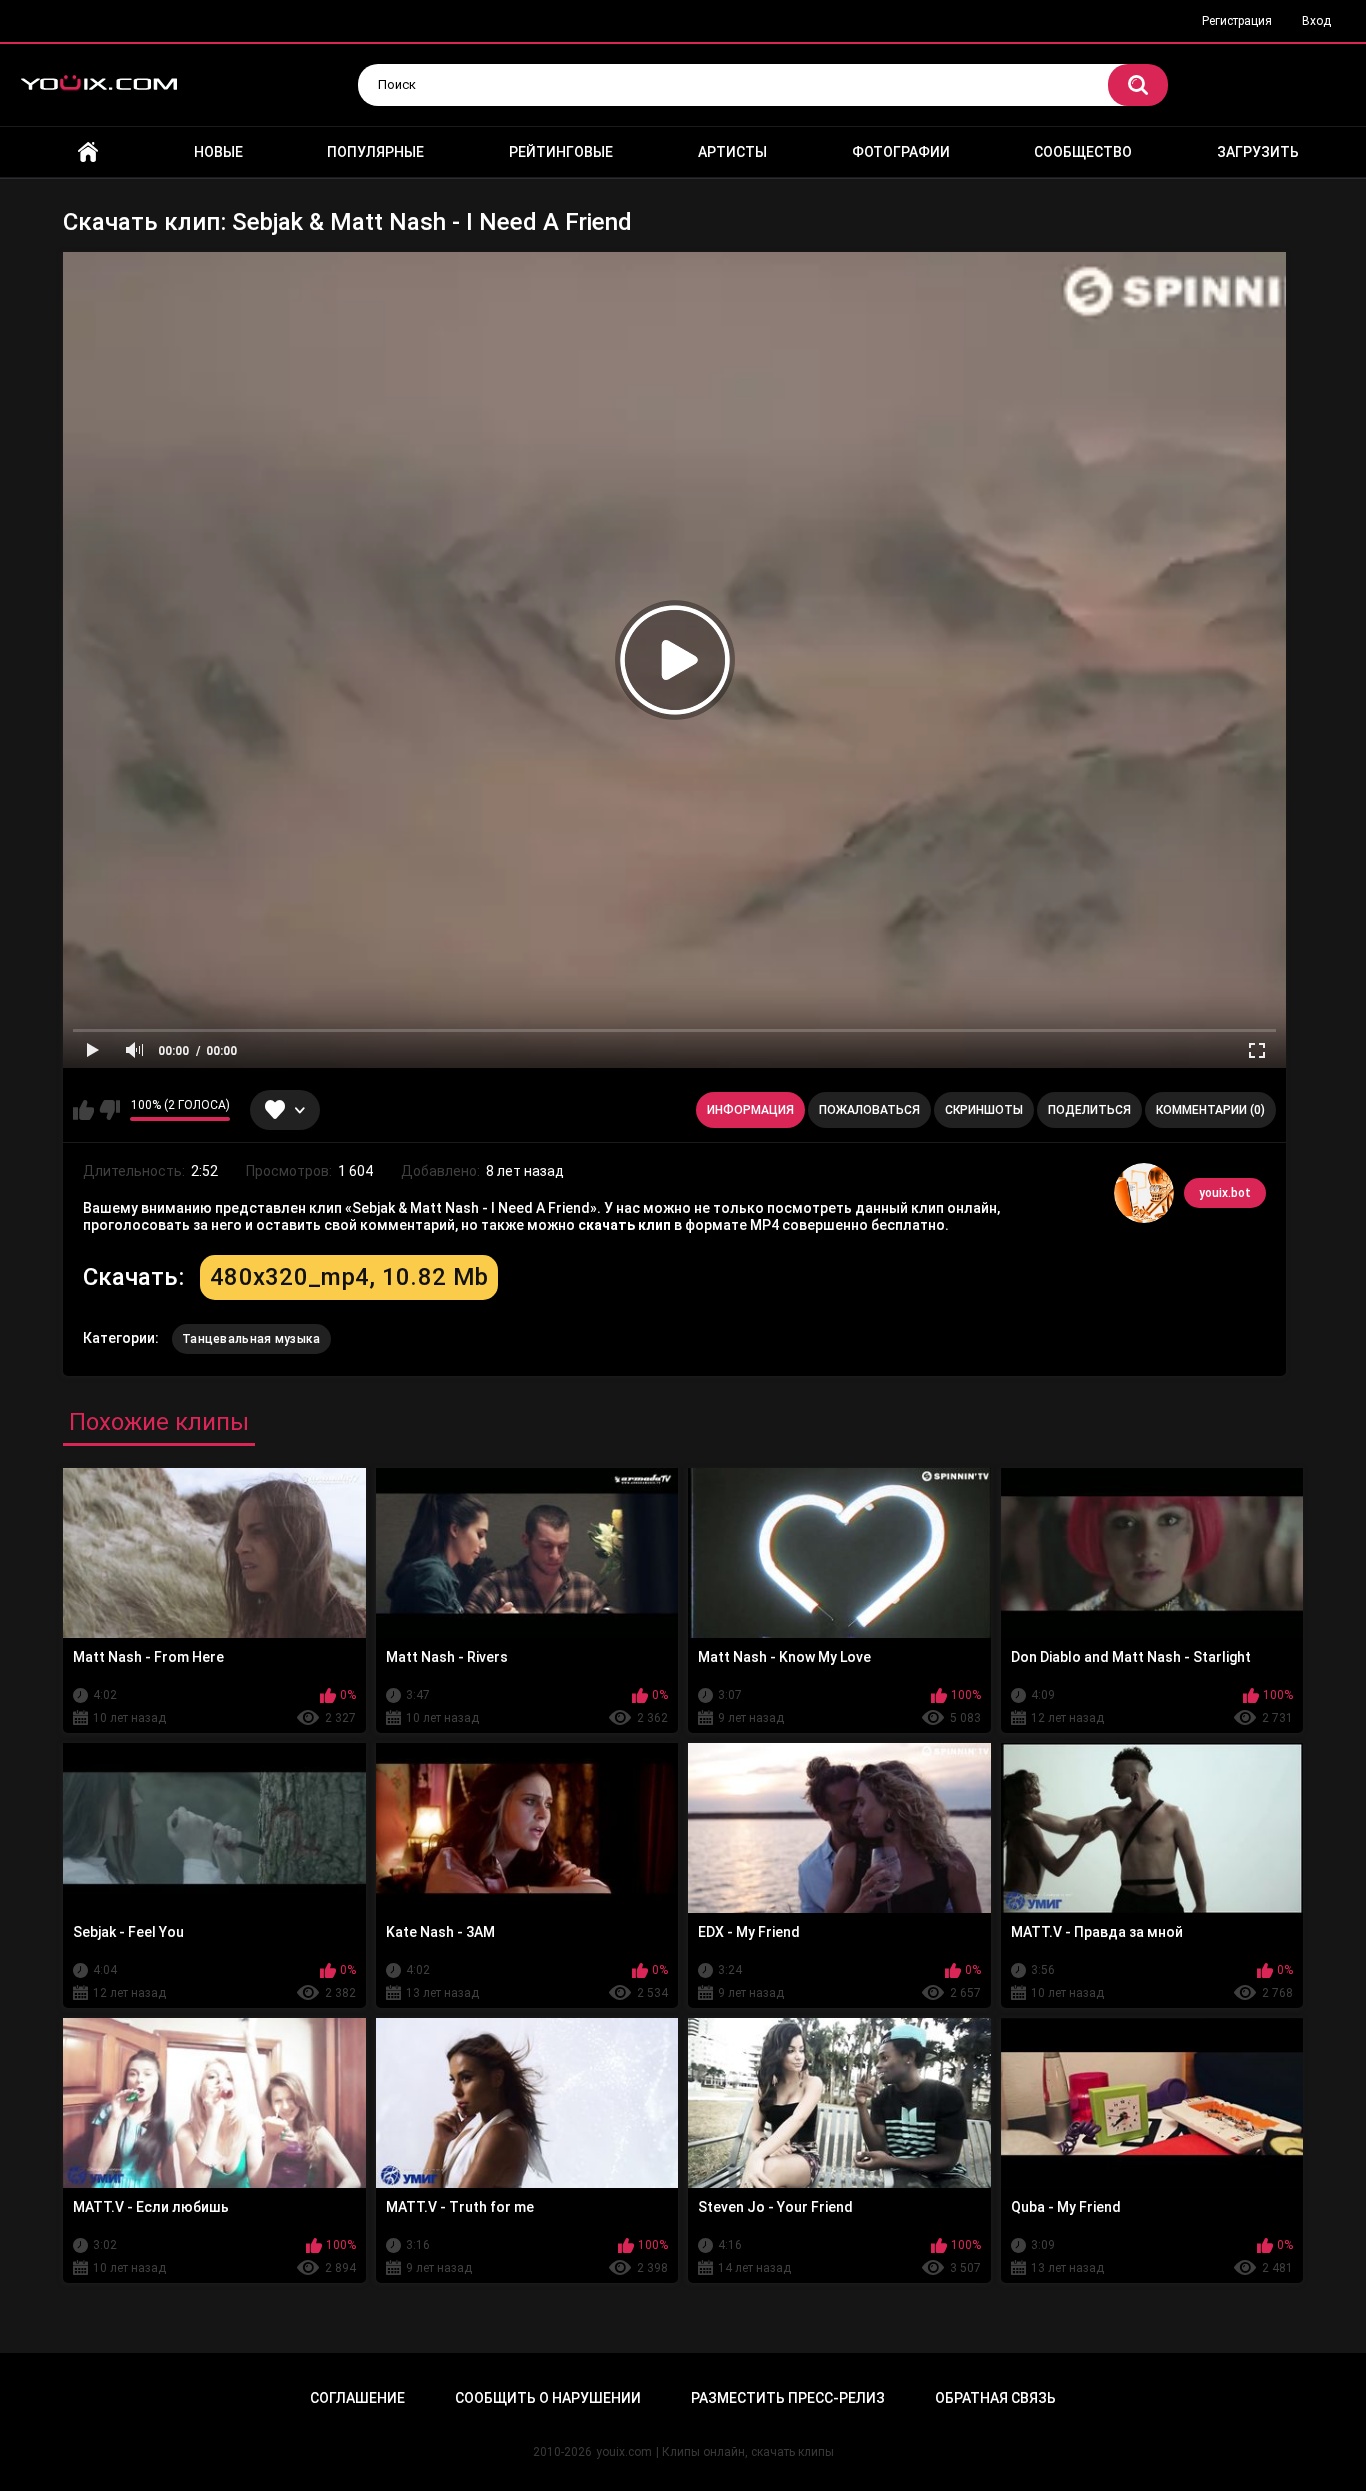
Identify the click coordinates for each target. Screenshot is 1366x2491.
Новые (218, 152)
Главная (88, 152)
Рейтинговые (561, 152)
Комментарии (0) (1210, 1110)
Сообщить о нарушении (548, 2398)
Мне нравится (83, 1110)
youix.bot (1225, 1193)
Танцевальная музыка (251, 1339)
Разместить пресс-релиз (788, 2398)
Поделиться (1089, 1110)
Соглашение (357, 2398)
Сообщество (1083, 152)
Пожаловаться (869, 1110)
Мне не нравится (109, 1110)
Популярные (375, 152)
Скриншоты (984, 1110)
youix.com (624, 2452)
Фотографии (901, 152)
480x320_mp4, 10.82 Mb (349, 1277)
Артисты (732, 152)
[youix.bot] (1144, 1193)
